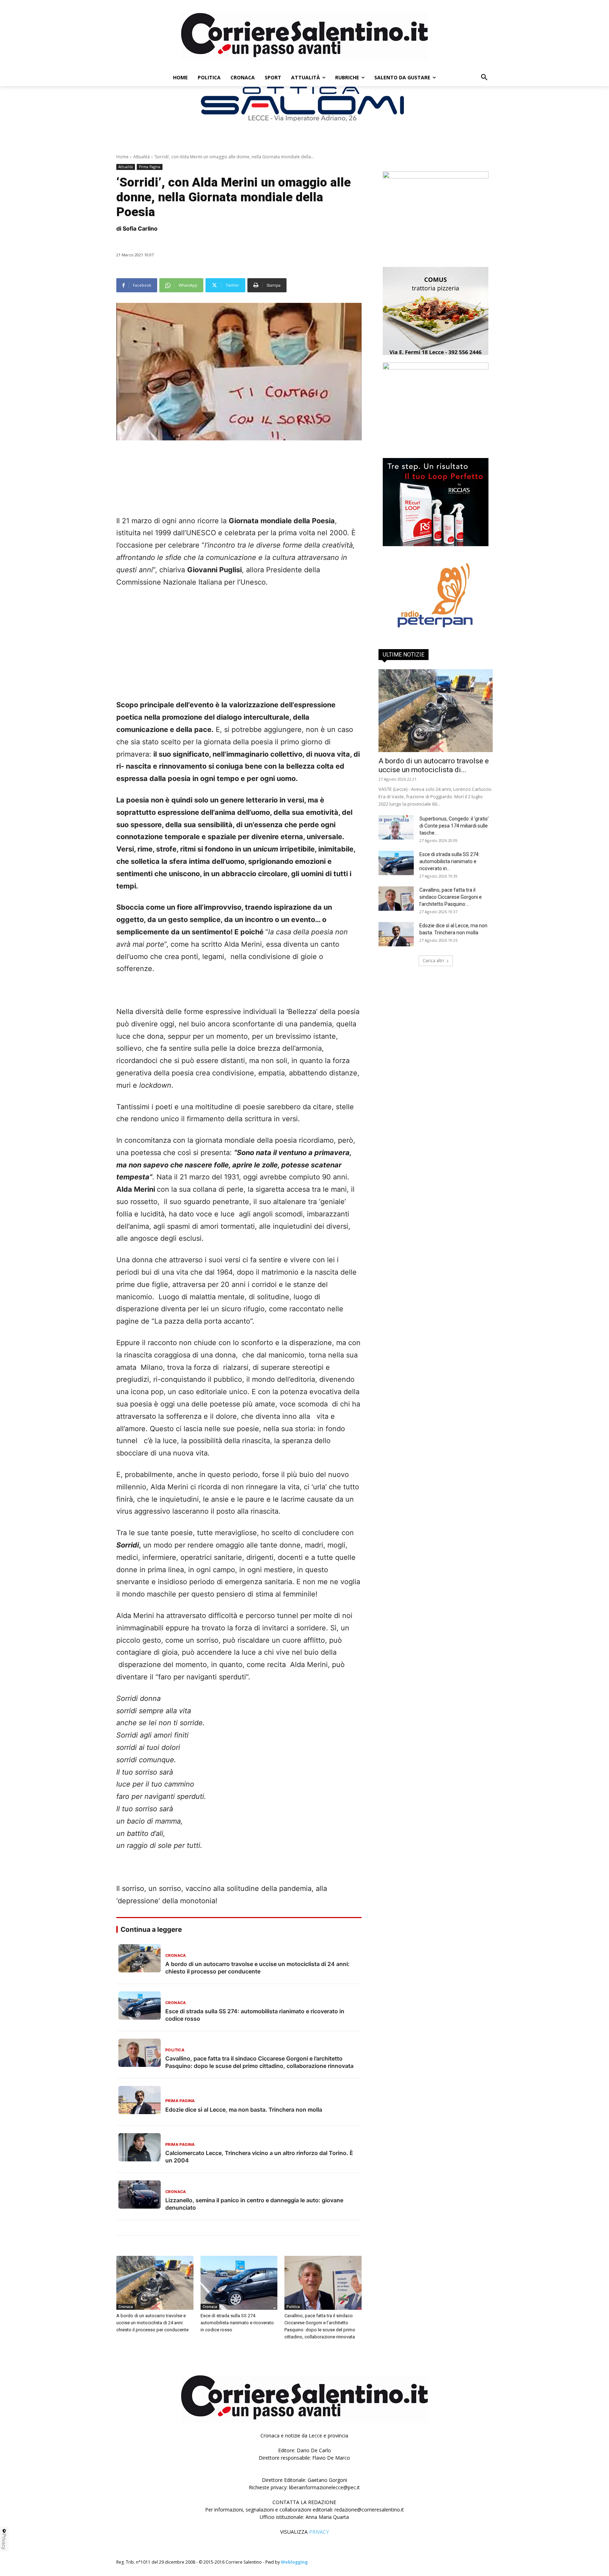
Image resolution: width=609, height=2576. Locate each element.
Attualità (142, 157)
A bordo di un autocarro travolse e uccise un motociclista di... (434, 765)
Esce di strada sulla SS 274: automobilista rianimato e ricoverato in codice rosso (237, 2323)
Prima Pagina (150, 167)
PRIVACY (319, 2532)
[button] (484, 78)
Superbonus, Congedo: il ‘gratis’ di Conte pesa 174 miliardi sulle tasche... (454, 826)
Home (122, 157)
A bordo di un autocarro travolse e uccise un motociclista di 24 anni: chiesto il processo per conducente (152, 2323)
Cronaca (126, 2307)
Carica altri (433, 961)
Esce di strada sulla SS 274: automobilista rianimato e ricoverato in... (450, 861)
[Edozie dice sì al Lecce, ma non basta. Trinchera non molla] (396, 934)
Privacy (4, 2541)
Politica (293, 2307)
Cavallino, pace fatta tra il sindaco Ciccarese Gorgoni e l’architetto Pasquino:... (451, 897)
